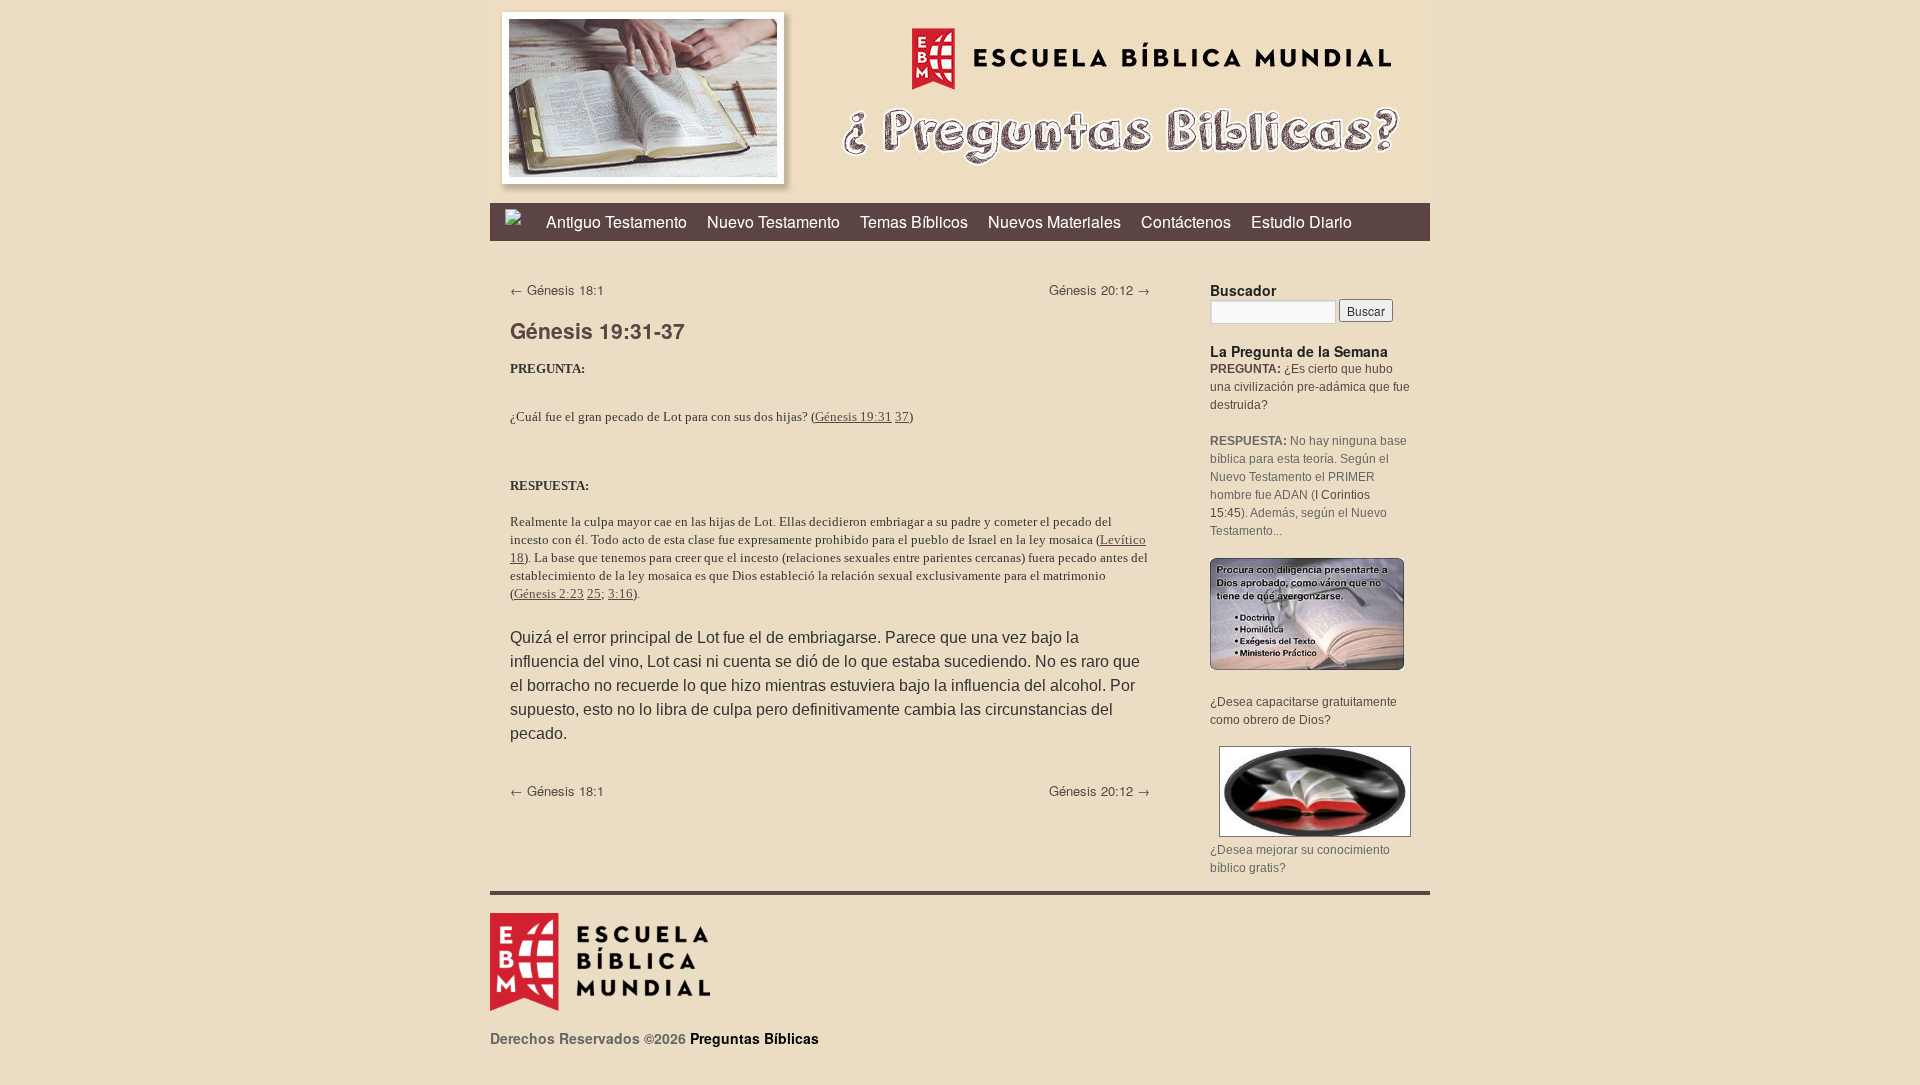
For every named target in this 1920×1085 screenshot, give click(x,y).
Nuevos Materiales (1054, 221)
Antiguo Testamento (616, 221)
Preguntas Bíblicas (754, 1038)
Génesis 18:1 (557, 289)
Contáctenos (1186, 221)
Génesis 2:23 (549, 593)
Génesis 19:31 (853, 416)
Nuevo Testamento (773, 221)
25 (594, 593)
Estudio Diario (1301, 221)
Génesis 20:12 (1099, 289)
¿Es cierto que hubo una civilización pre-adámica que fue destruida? (1310, 387)
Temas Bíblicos (914, 221)
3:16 (620, 593)
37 (902, 416)
